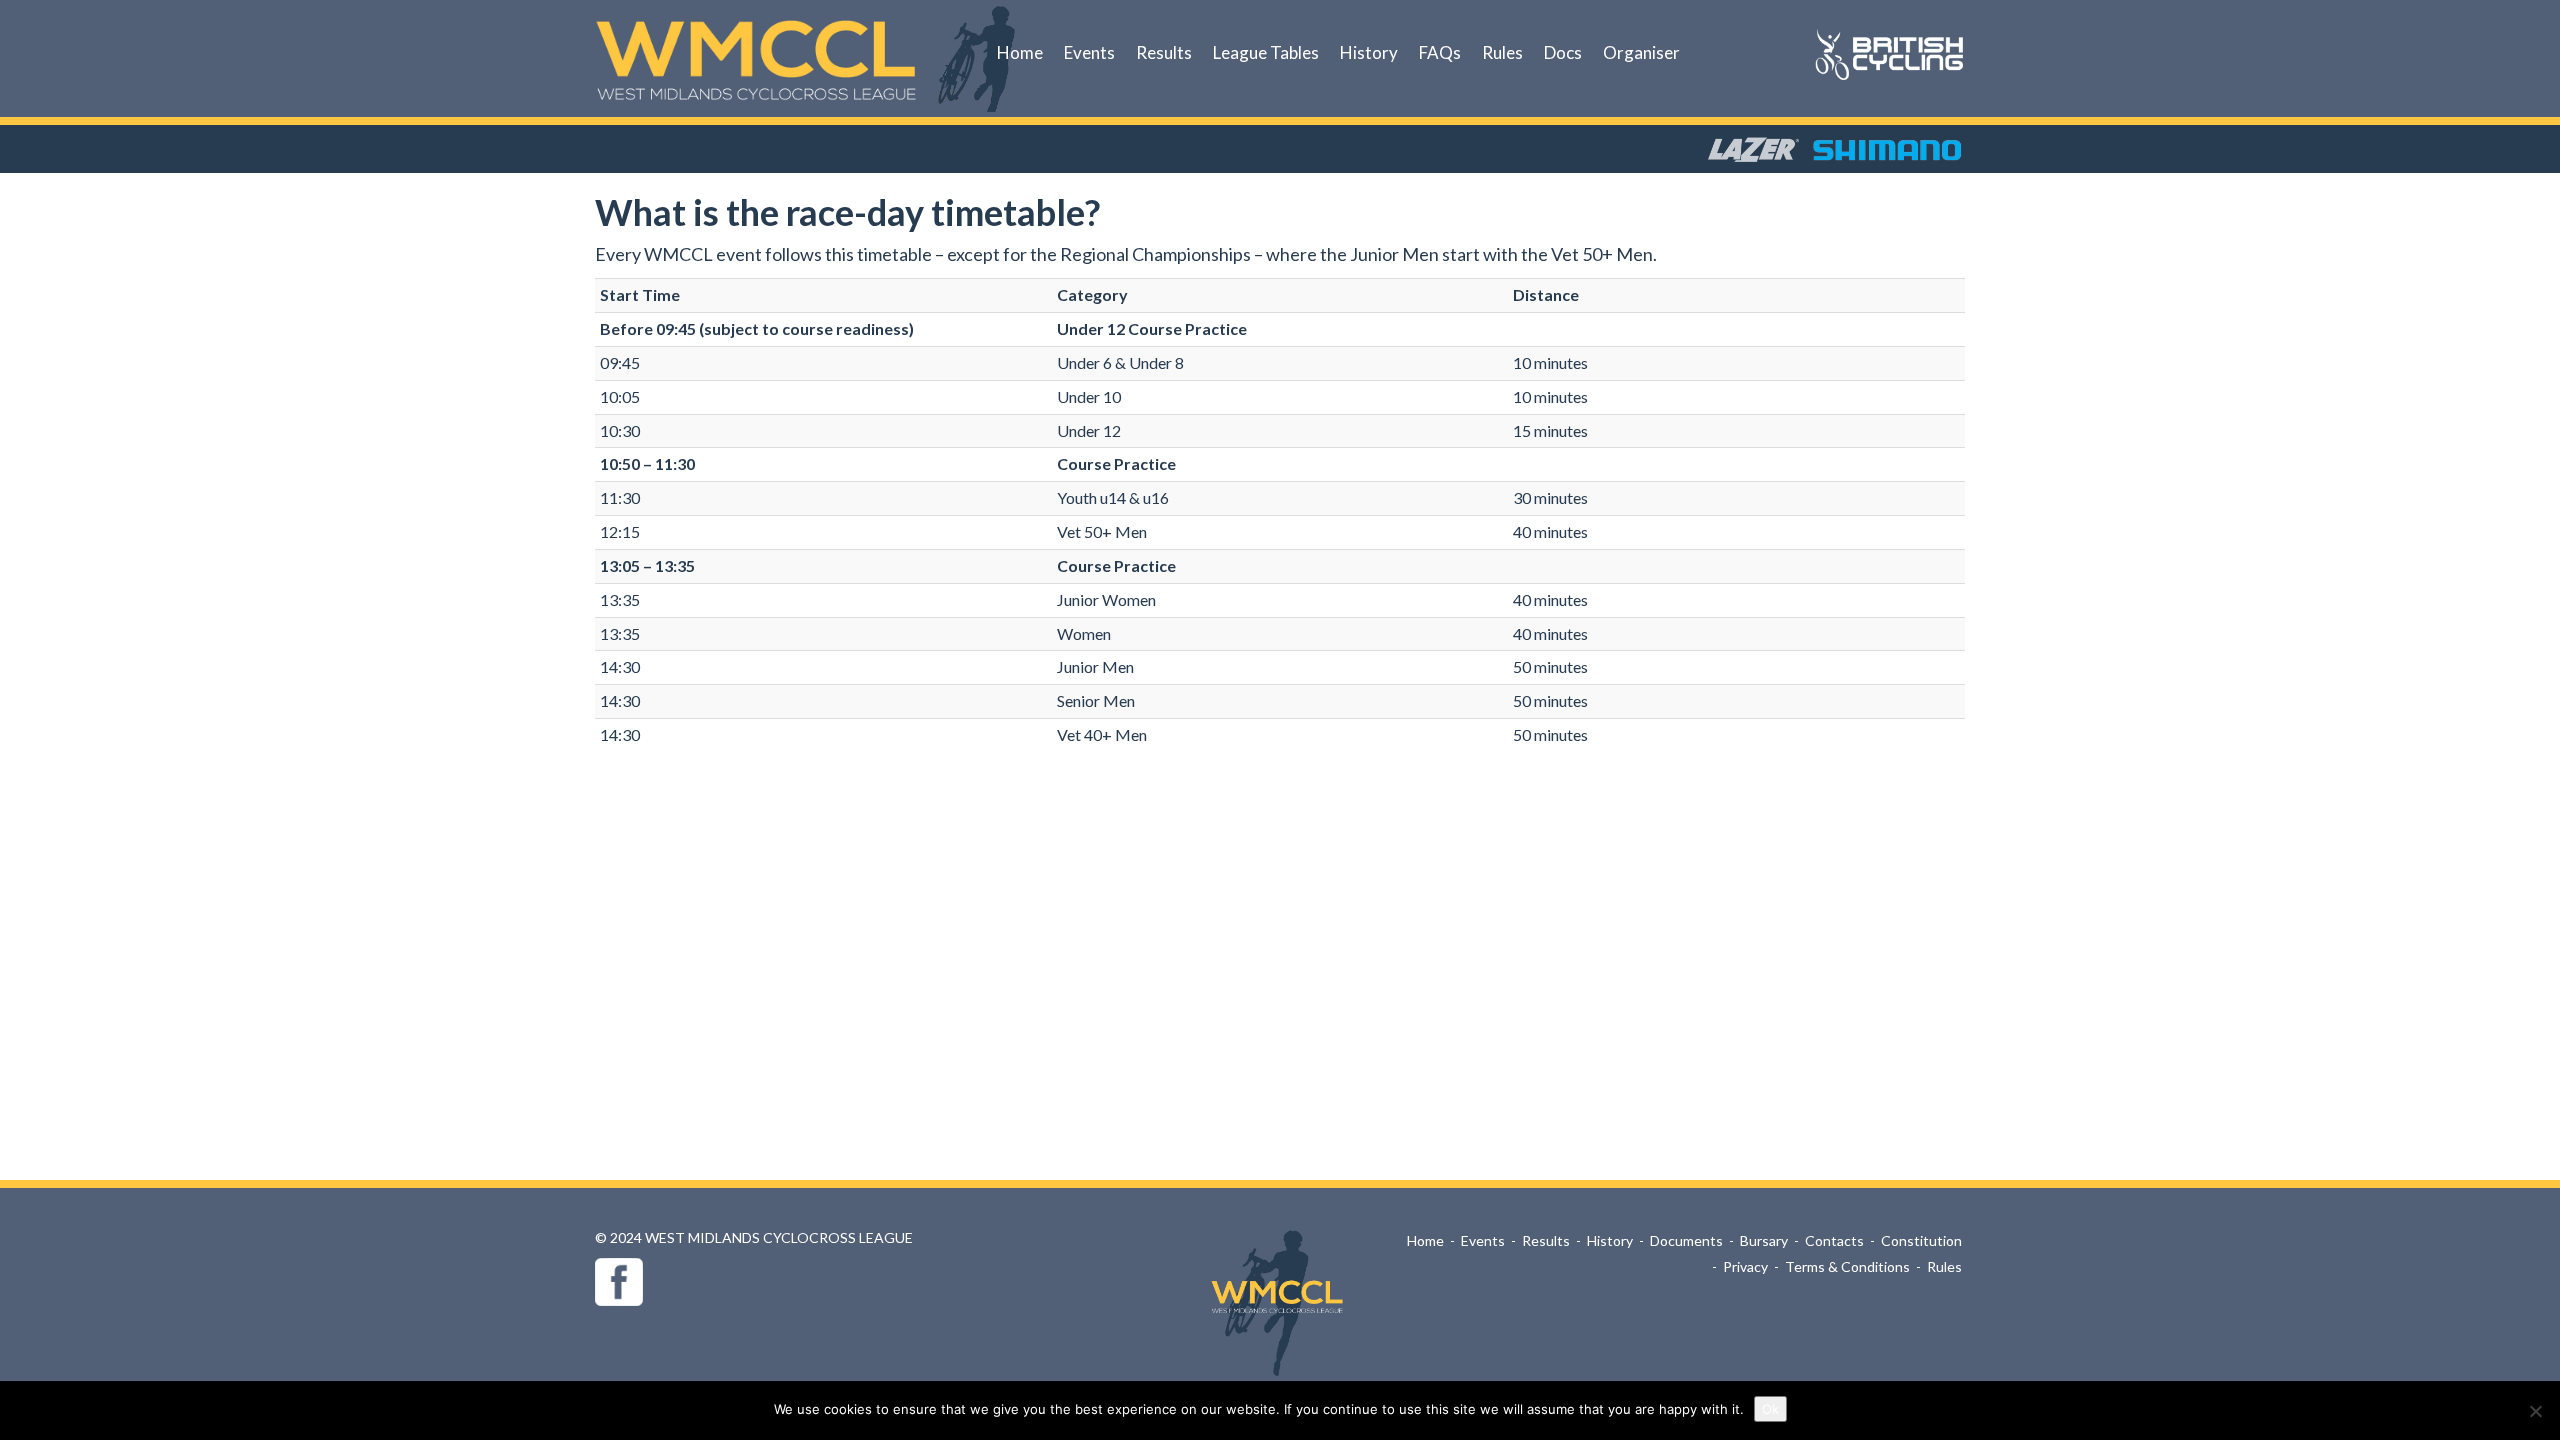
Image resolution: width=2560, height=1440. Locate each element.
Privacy (1745, 1266)
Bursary (1764, 1240)
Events (1089, 52)
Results (1164, 52)
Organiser (1641, 52)
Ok (1770, 1409)
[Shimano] (1887, 141)
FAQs (1440, 52)
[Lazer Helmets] (1753, 141)
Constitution (1921, 1240)
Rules (1502, 52)
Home (1020, 52)
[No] (2535, 1411)
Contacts (1834, 1240)
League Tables (1266, 52)
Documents (1686, 1240)
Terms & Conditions (1847, 1266)
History (1369, 52)
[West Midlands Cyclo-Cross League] (758, 60)
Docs (1563, 52)
